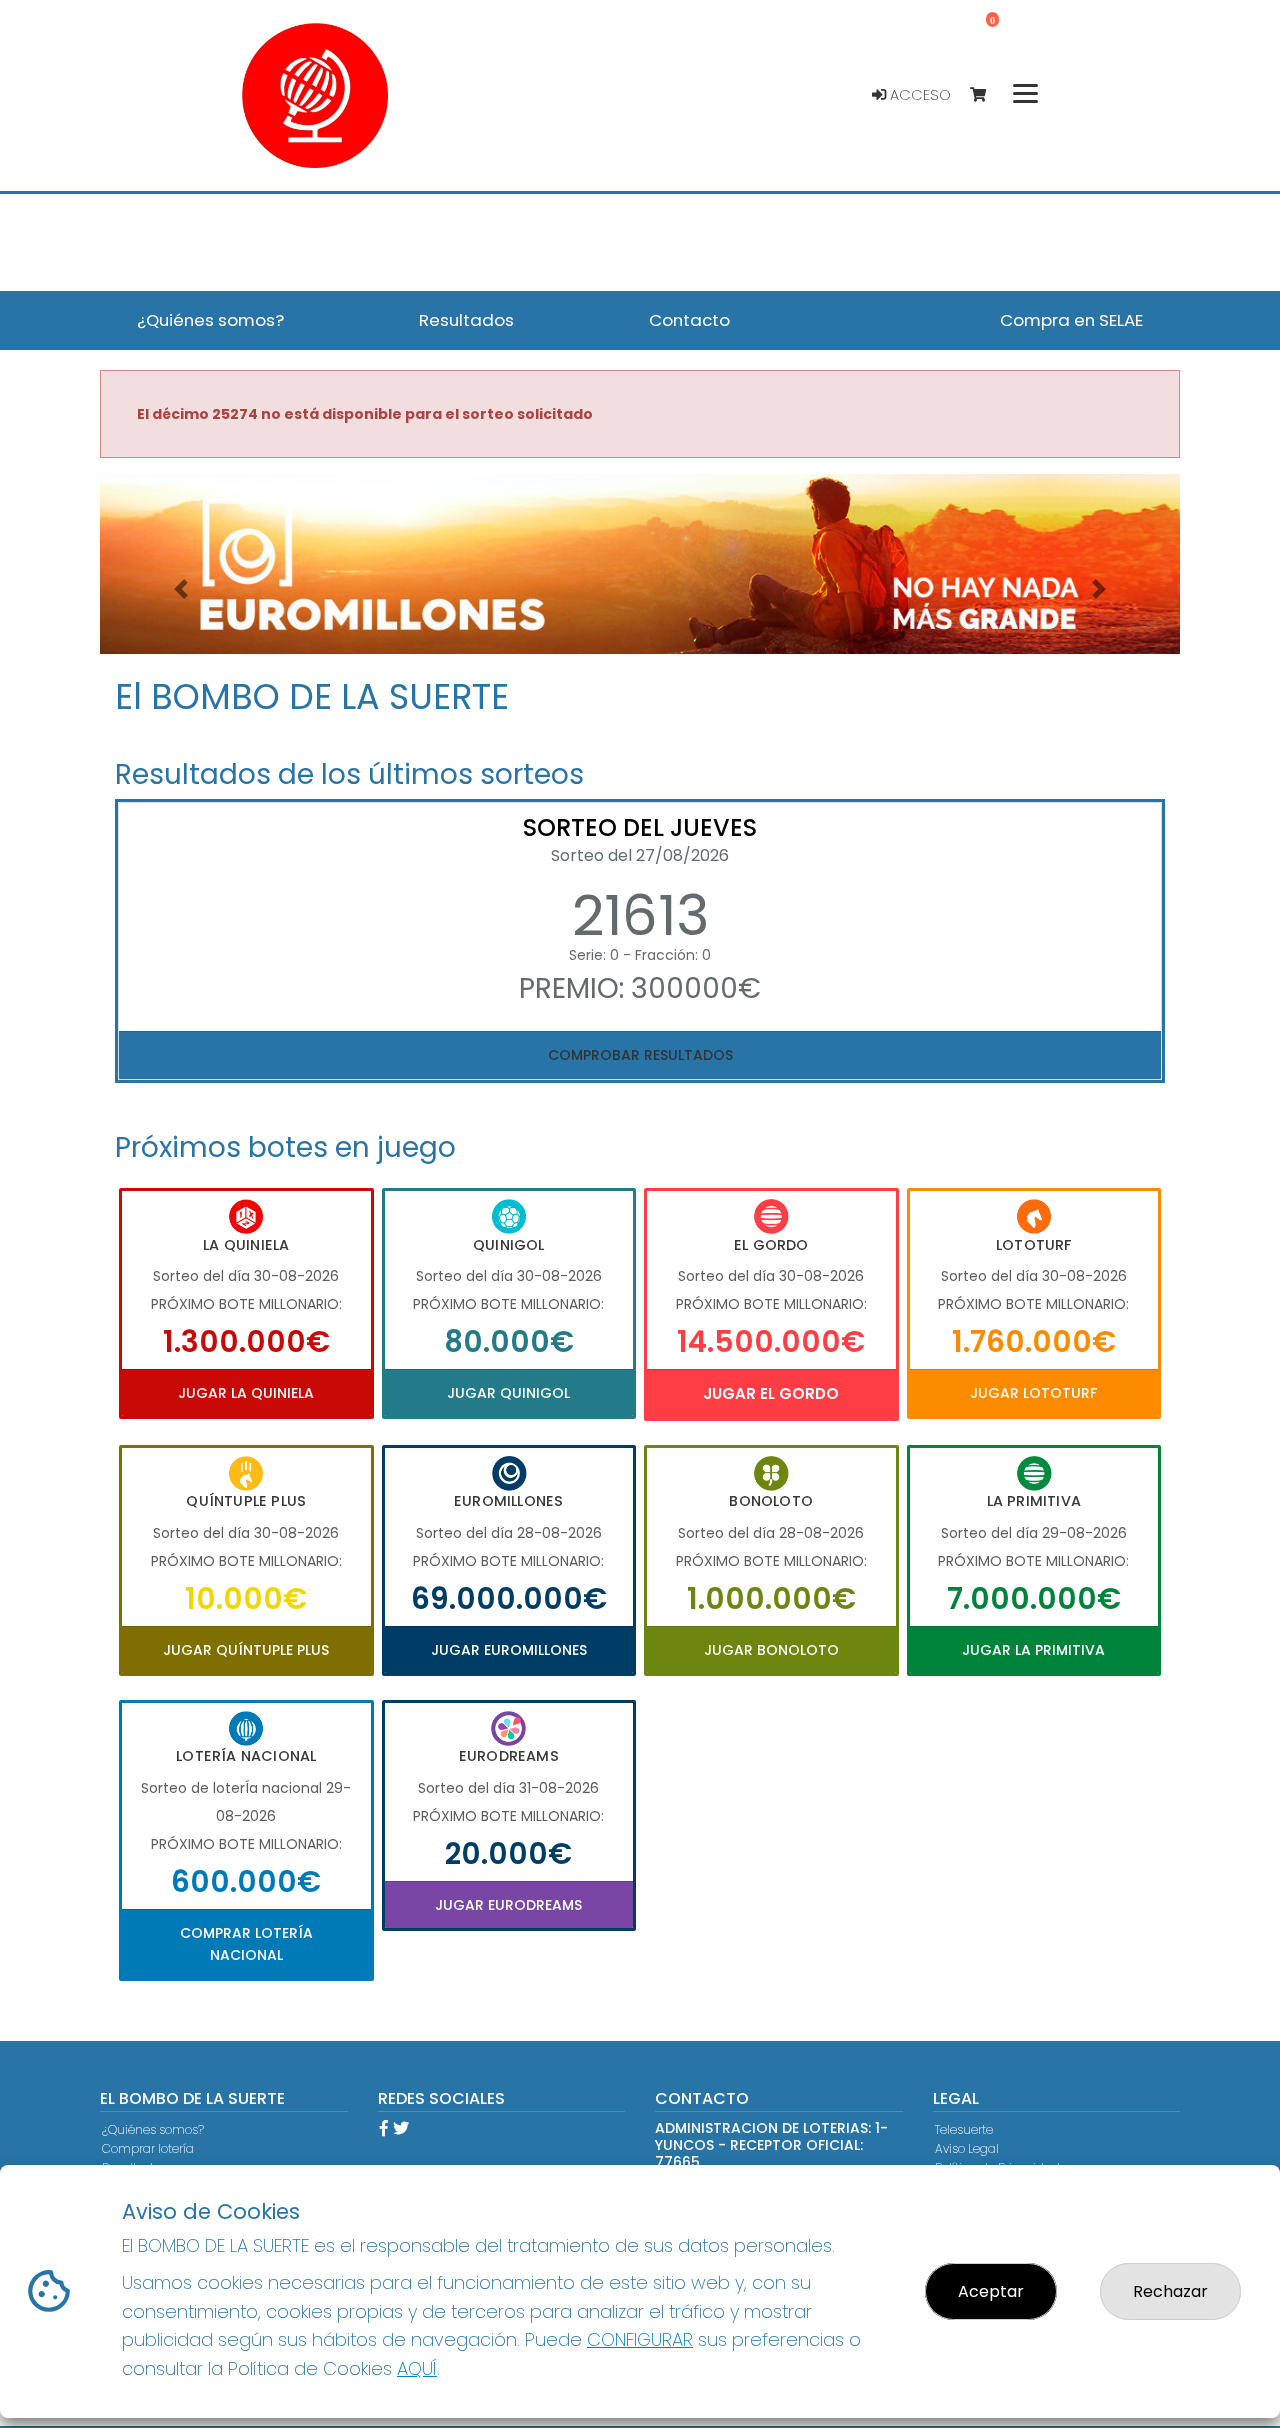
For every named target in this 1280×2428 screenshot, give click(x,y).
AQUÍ (417, 2368)
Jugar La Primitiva (1033, 1650)
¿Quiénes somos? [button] (210, 320)
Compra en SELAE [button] (1071, 320)
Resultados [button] (466, 320)
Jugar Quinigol (508, 1393)
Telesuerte (964, 2129)
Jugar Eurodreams (508, 1905)
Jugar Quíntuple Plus (246, 1650)
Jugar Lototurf (1033, 1393)
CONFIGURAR (640, 2339)
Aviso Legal (967, 2148)
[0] (987, 95)
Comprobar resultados (640, 1055)
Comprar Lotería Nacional (246, 1944)
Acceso (918, 95)
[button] (181, 589)
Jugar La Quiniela (246, 1393)
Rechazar (1170, 2291)
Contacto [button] (689, 320)
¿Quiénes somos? (153, 2129)
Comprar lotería (148, 2148)
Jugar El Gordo (771, 1393)
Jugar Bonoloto (771, 1650)
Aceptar (991, 2291)
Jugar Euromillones (509, 1650)
